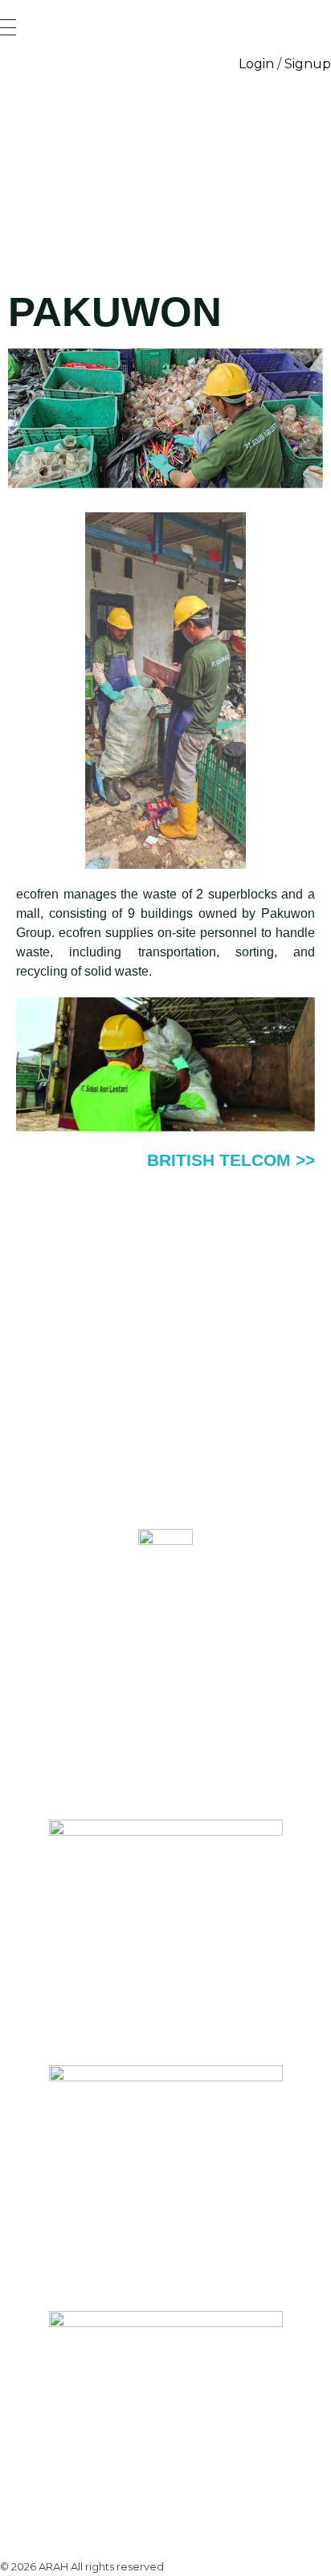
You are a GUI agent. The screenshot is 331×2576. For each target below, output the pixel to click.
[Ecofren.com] (165, 166)
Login (256, 64)
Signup (308, 64)
